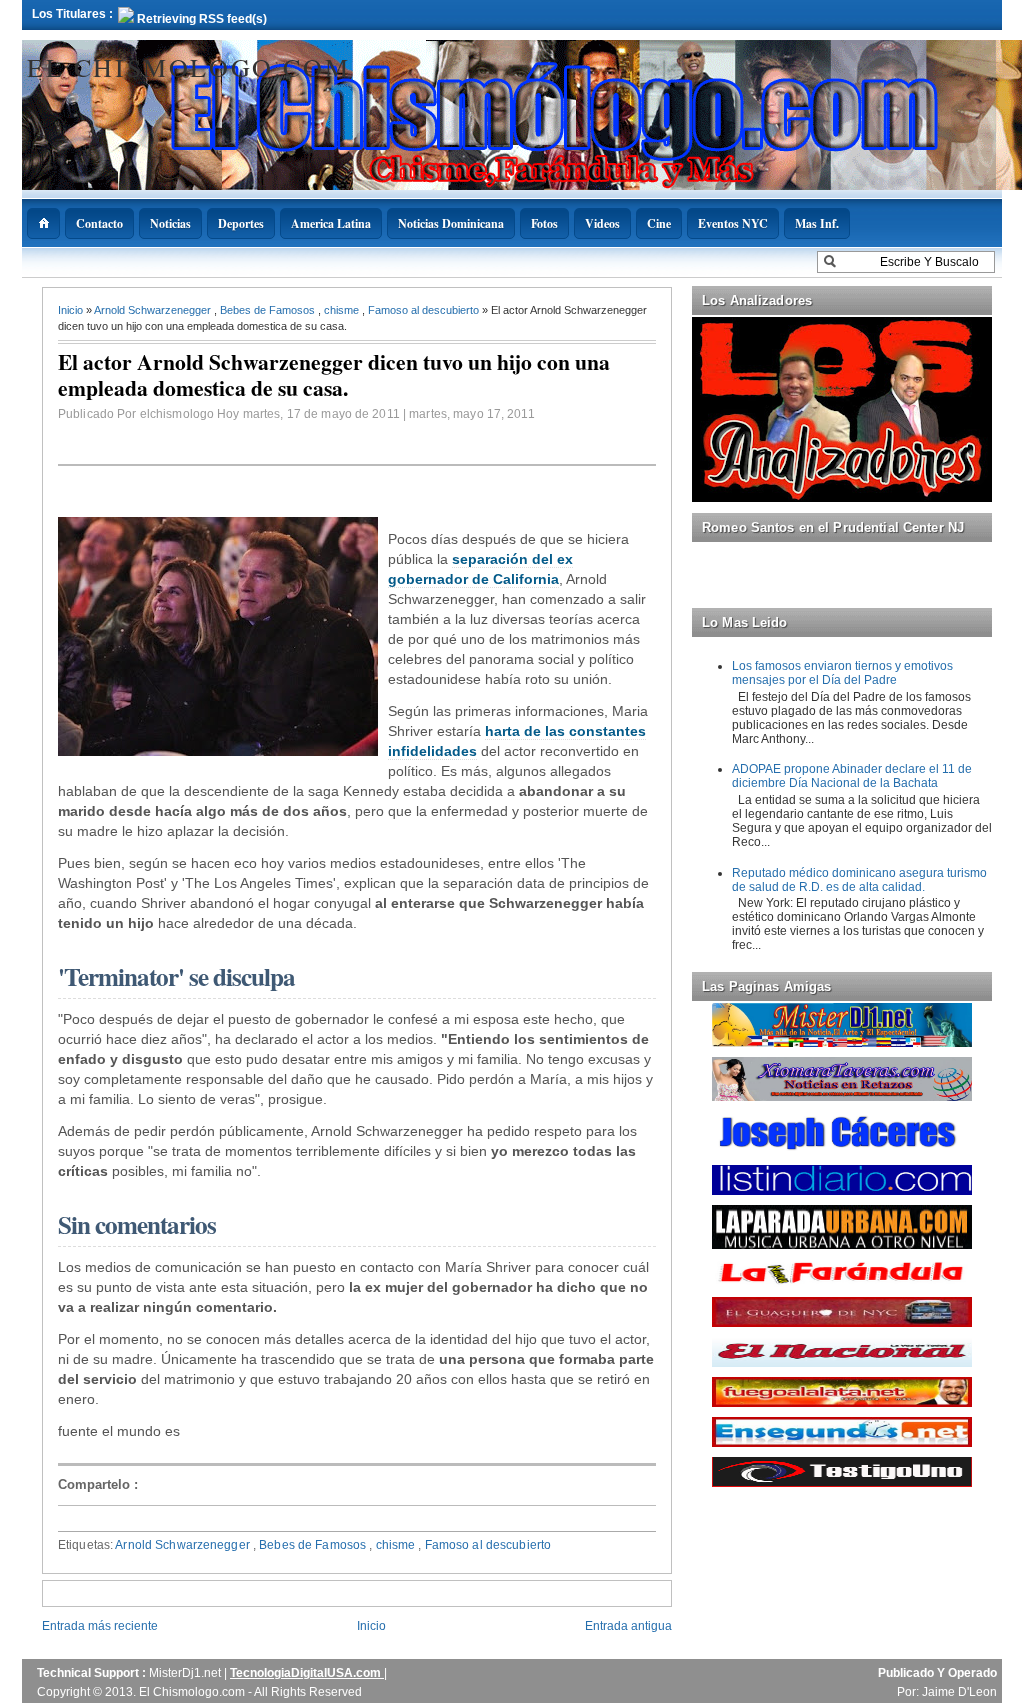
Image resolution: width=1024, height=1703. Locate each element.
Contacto (99, 223)
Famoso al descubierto (425, 310)
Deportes (241, 223)
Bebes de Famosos (269, 310)
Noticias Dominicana (451, 223)
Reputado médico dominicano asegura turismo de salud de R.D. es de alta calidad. (859, 880)
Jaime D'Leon (959, 1692)
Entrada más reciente (100, 1626)
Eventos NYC (733, 223)
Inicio (72, 310)
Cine (659, 223)
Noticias (170, 223)
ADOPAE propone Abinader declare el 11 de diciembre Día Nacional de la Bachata (852, 776)
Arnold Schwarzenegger (154, 310)
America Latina (331, 223)
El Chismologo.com (188, 67)
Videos (602, 223)
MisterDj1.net (186, 1673)
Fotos (544, 223)
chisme (343, 310)
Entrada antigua (628, 1626)
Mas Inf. (817, 223)
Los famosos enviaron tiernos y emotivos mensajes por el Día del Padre (842, 673)
